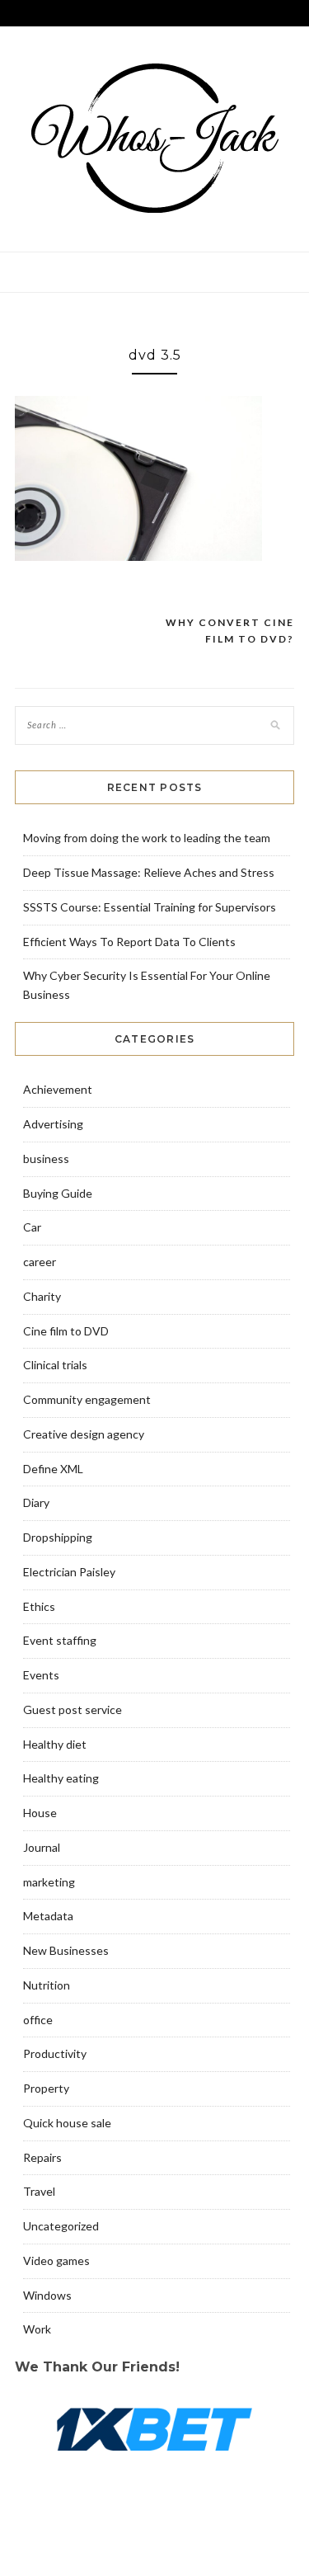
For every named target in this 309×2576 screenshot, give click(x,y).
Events (41, 1675)
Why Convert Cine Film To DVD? (230, 631)
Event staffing (60, 1640)
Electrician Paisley (69, 1572)
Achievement (58, 1089)
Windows (47, 2295)
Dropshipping (58, 1537)
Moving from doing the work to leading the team (147, 838)
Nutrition (47, 1985)
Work (37, 2329)
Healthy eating (61, 1778)
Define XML (53, 1469)
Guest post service (73, 1709)
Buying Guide (58, 1193)
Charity (42, 1296)
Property (46, 2088)
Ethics (39, 1606)
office (38, 2020)
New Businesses (66, 1950)
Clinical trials (55, 1365)
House (40, 1813)
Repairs (42, 2157)
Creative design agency (84, 1434)
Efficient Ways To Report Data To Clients (129, 942)
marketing (49, 1882)
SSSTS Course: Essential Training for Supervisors (150, 907)
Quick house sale (67, 2123)
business (46, 1158)
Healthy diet (55, 1744)
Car (32, 1227)
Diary (36, 1502)
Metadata (48, 1916)
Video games (56, 2260)
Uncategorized (61, 2226)
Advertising (53, 1124)
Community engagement (87, 1399)
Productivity (55, 2053)
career (40, 1262)
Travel (39, 2191)
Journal (42, 1847)
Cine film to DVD (66, 1331)
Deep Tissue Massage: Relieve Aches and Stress (149, 872)
